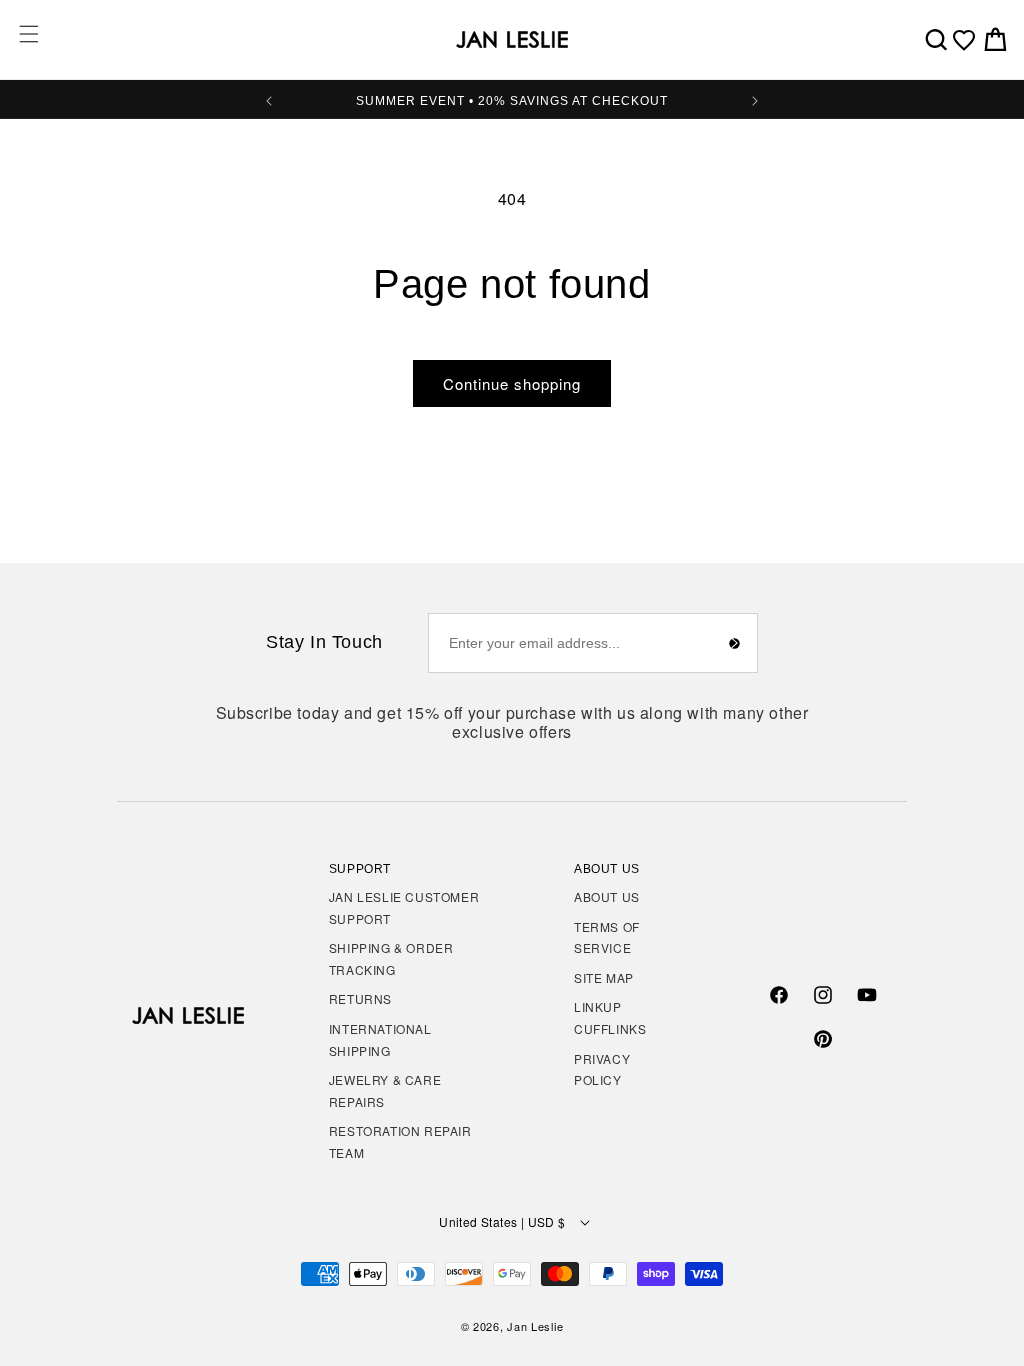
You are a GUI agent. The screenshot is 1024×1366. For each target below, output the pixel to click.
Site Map (604, 977)
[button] (29, 34)
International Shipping (380, 1039)
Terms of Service (607, 937)
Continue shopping (512, 383)
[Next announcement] (755, 99)
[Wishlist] (964, 40)
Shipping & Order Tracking (391, 958)
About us (607, 896)
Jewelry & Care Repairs (385, 1090)
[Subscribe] (735, 643)
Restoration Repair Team (400, 1141)
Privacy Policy (602, 1069)
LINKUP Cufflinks (610, 1017)
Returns (360, 998)
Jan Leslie (535, 1326)
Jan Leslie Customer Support (404, 907)
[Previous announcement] (269, 99)
